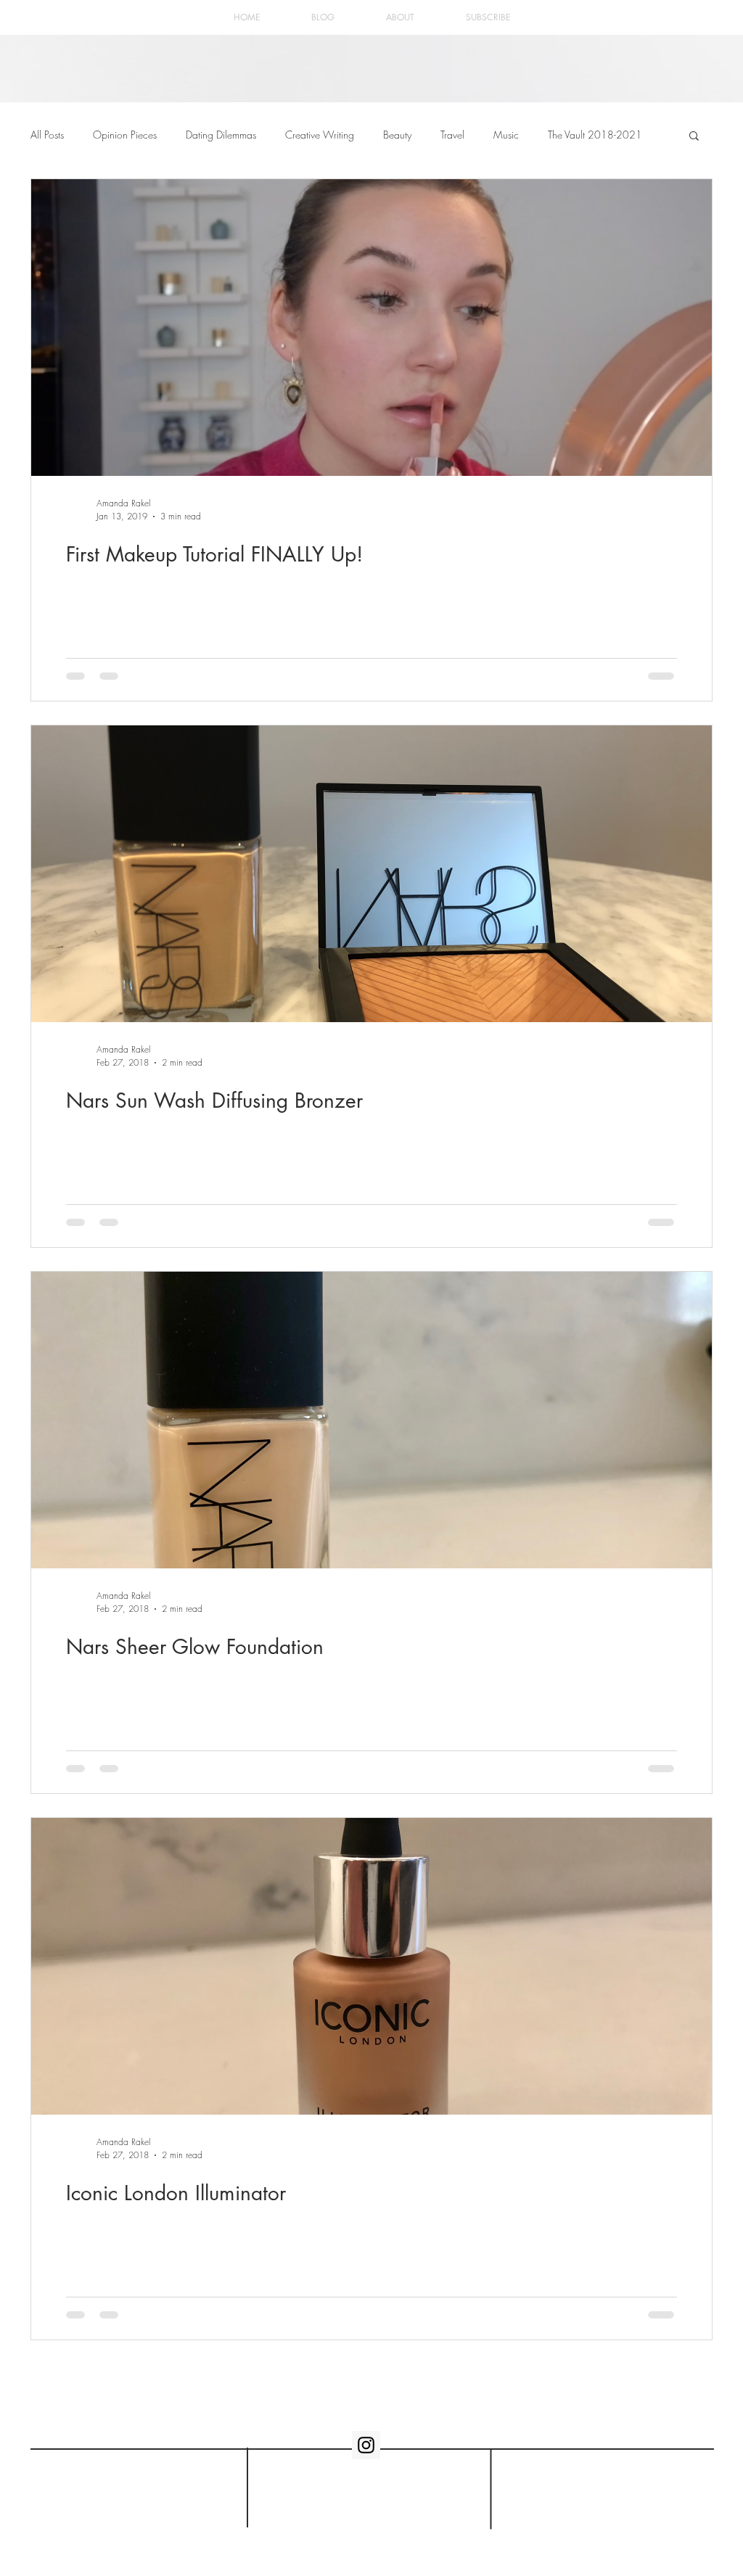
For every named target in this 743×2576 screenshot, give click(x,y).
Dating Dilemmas (221, 135)
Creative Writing (320, 135)
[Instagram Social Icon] (366, 2445)
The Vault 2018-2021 (595, 135)
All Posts (47, 135)
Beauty (397, 135)
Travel (452, 135)
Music (506, 135)
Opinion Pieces (125, 135)
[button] (694, 137)
